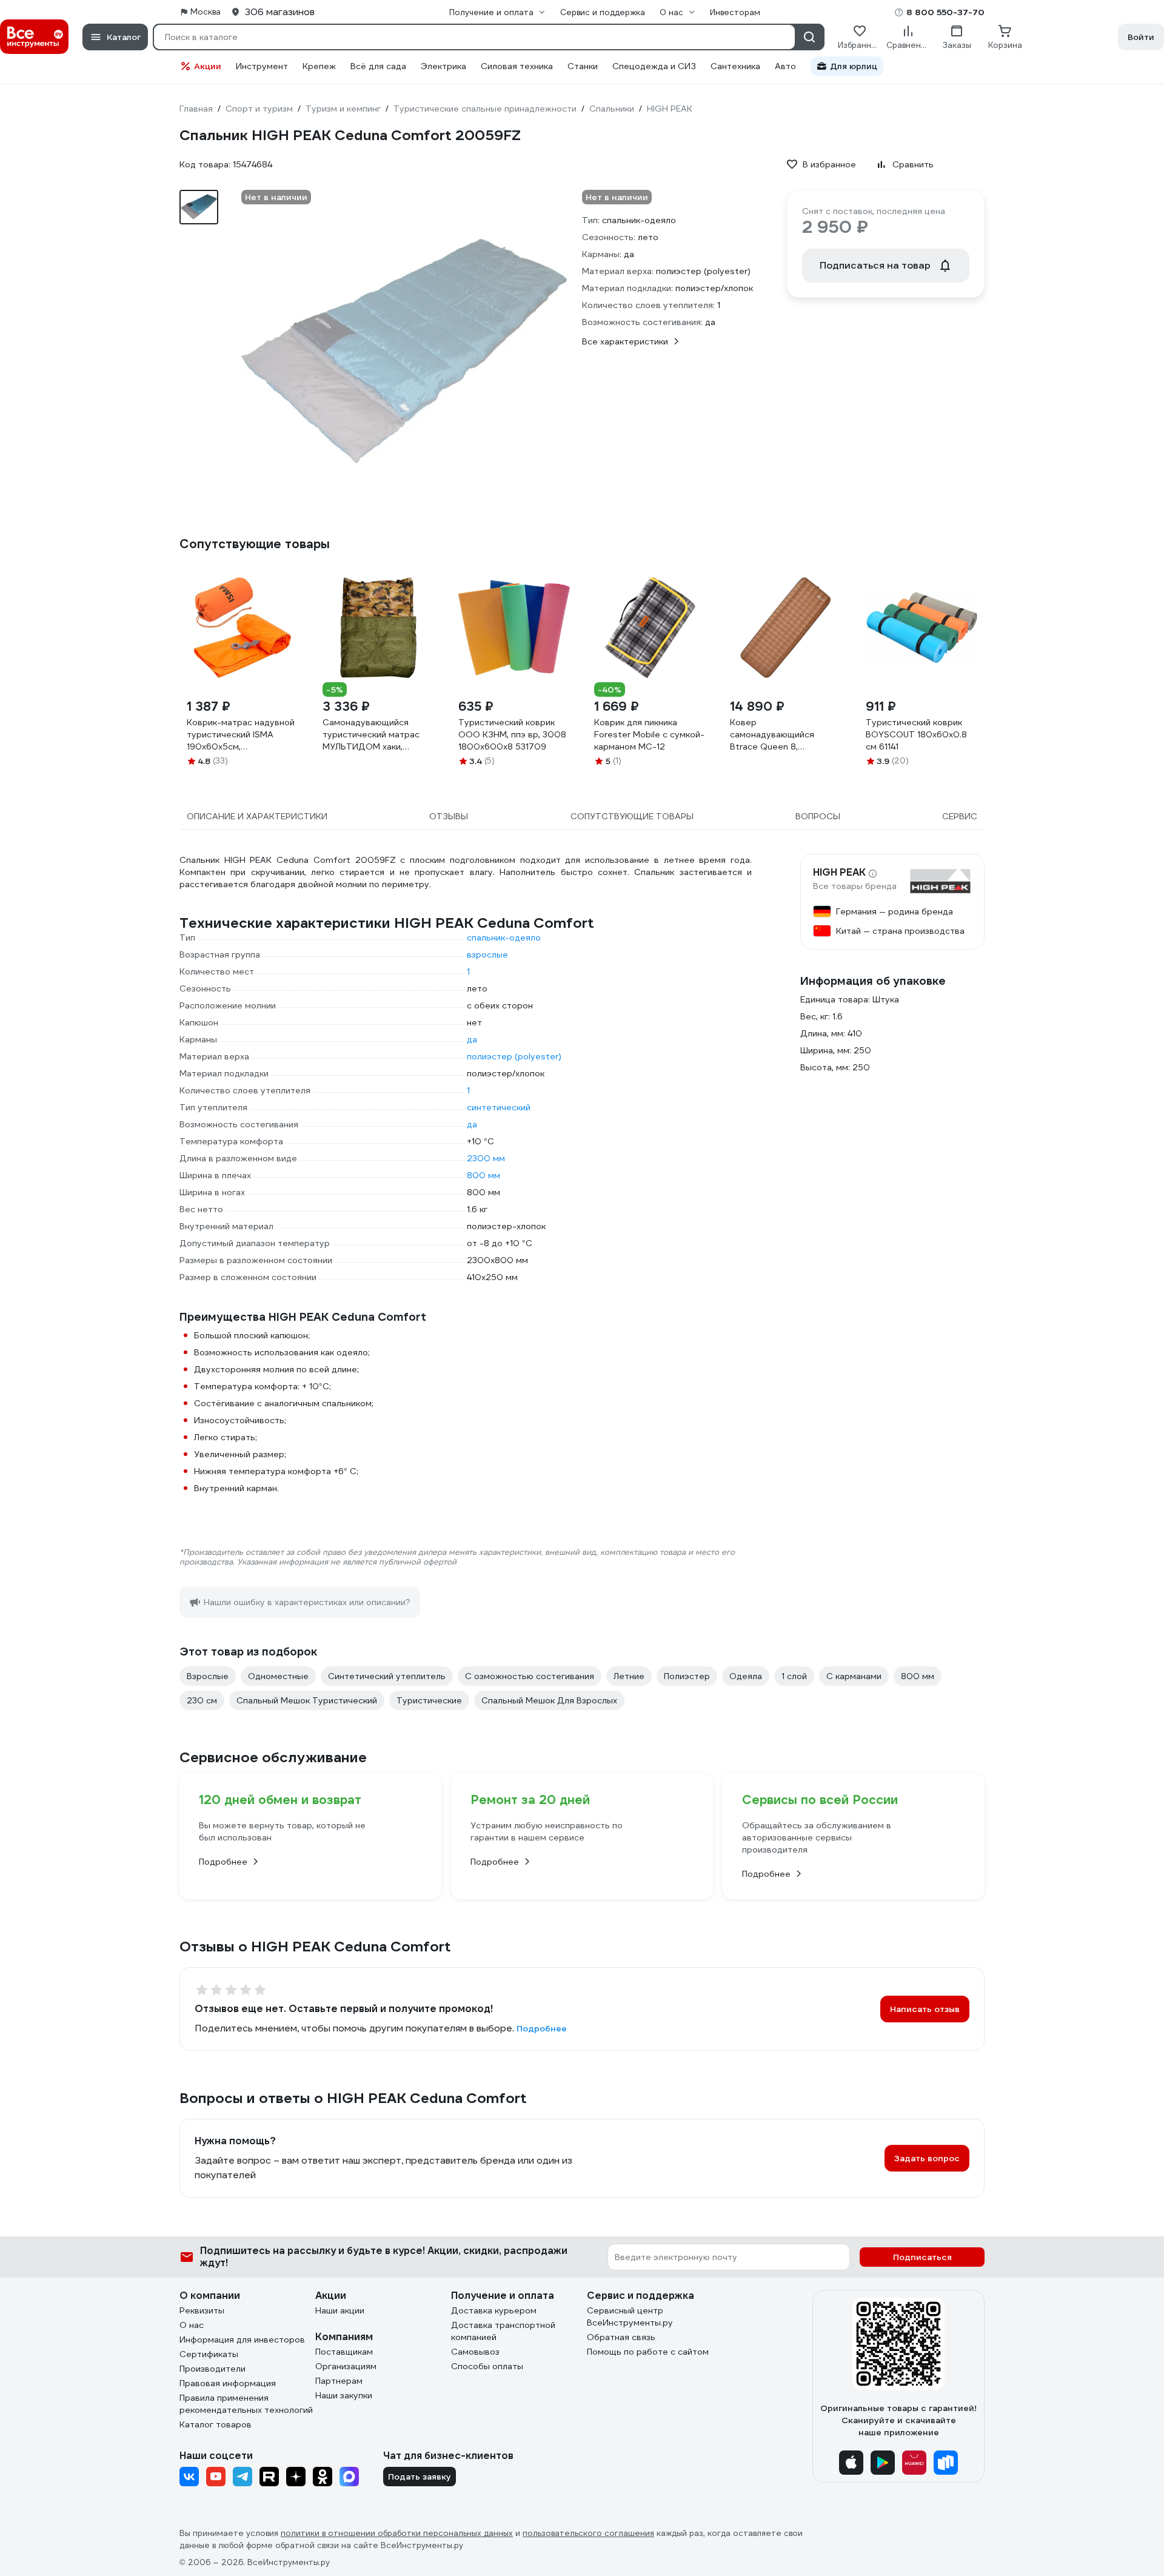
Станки (583, 66)
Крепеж (319, 66)
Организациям (346, 2366)
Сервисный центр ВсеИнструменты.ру (630, 2316)
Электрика (443, 66)
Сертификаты (209, 2354)
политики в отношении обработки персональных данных (397, 2533)
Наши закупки (344, 2395)
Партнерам (339, 2381)
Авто (785, 66)
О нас (192, 2325)
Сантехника (735, 66)
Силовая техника (517, 66)
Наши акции (340, 2310)
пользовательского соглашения (588, 2533)
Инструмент (262, 66)
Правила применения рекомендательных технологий (246, 2404)
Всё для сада (378, 66)
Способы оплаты (487, 2366)
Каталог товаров (216, 2424)
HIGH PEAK (839, 873)
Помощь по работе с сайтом (648, 2352)
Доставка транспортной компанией (503, 2331)
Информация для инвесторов (242, 2340)
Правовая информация (228, 2383)
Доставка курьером (494, 2310)
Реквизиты (202, 2310)
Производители (212, 2369)
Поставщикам (344, 2352)
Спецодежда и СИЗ (654, 66)
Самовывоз (475, 2352)
